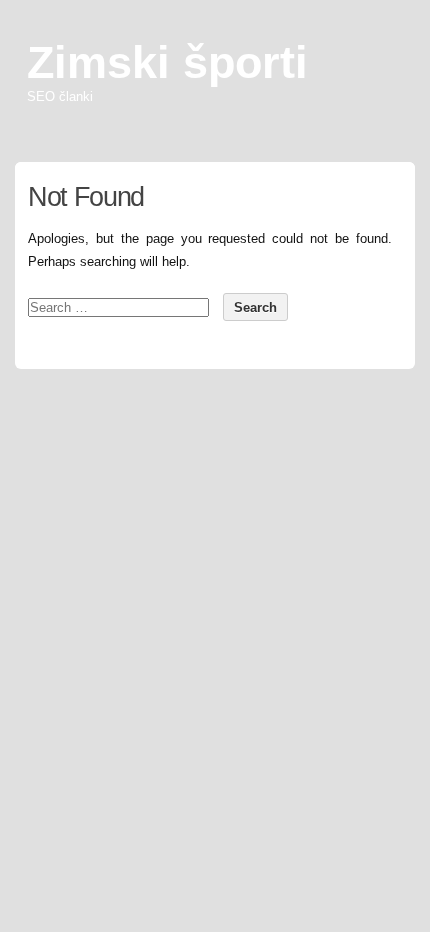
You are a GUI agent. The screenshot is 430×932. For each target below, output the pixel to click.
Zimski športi (167, 62)
